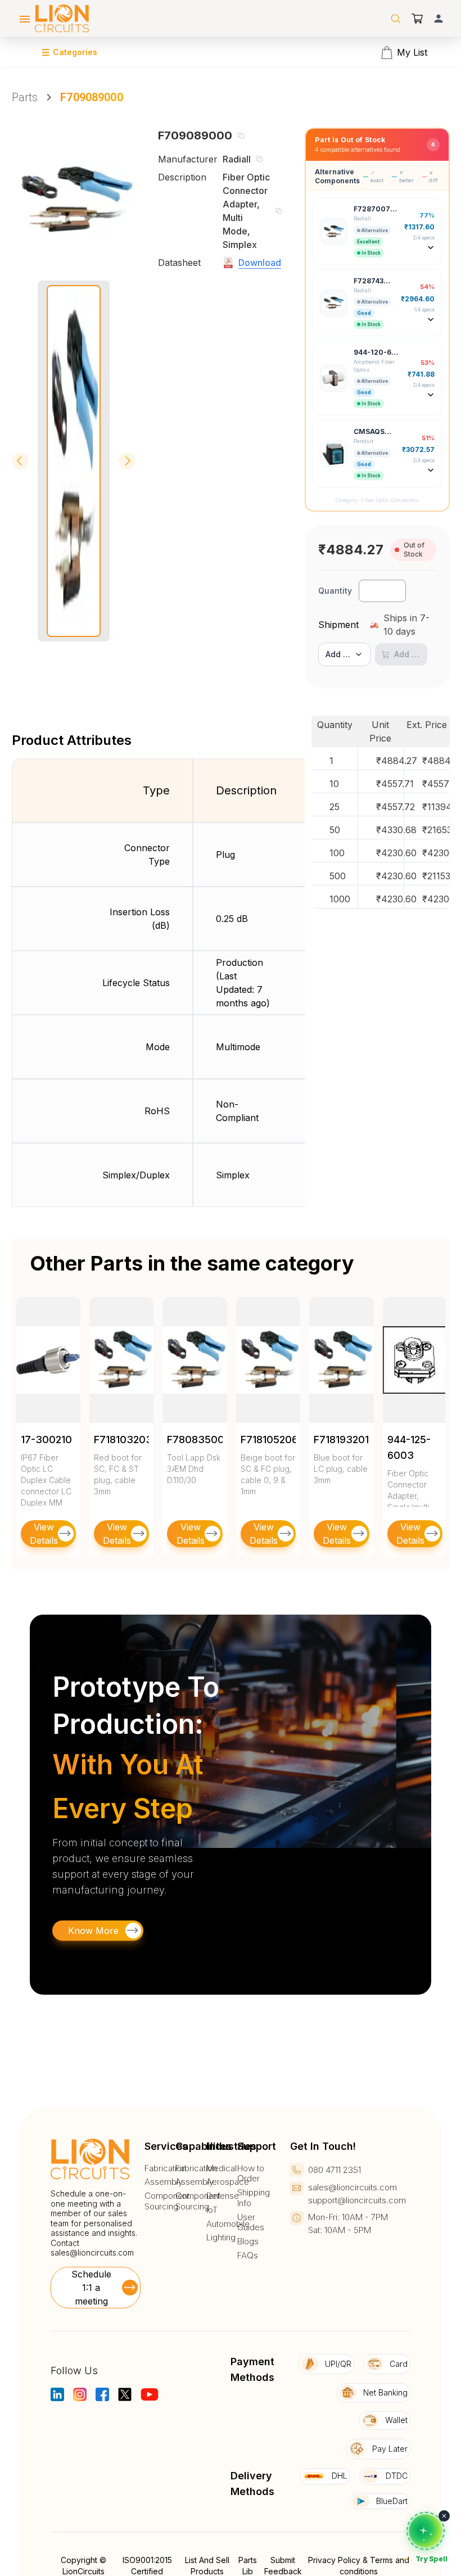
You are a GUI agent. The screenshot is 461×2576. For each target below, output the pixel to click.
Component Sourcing (167, 2201)
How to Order (251, 2174)
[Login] (439, 19)
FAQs (248, 2256)
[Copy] (241, 135)
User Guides (251, 2223)
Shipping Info (254, 2198)
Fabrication (165, 2168)
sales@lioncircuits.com (92, 2252)
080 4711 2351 (335, 2170)
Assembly (164, 2182)
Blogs (248, 2241)
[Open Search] (396, 19)
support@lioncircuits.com (357, 2200)
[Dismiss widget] (444, 2516)
